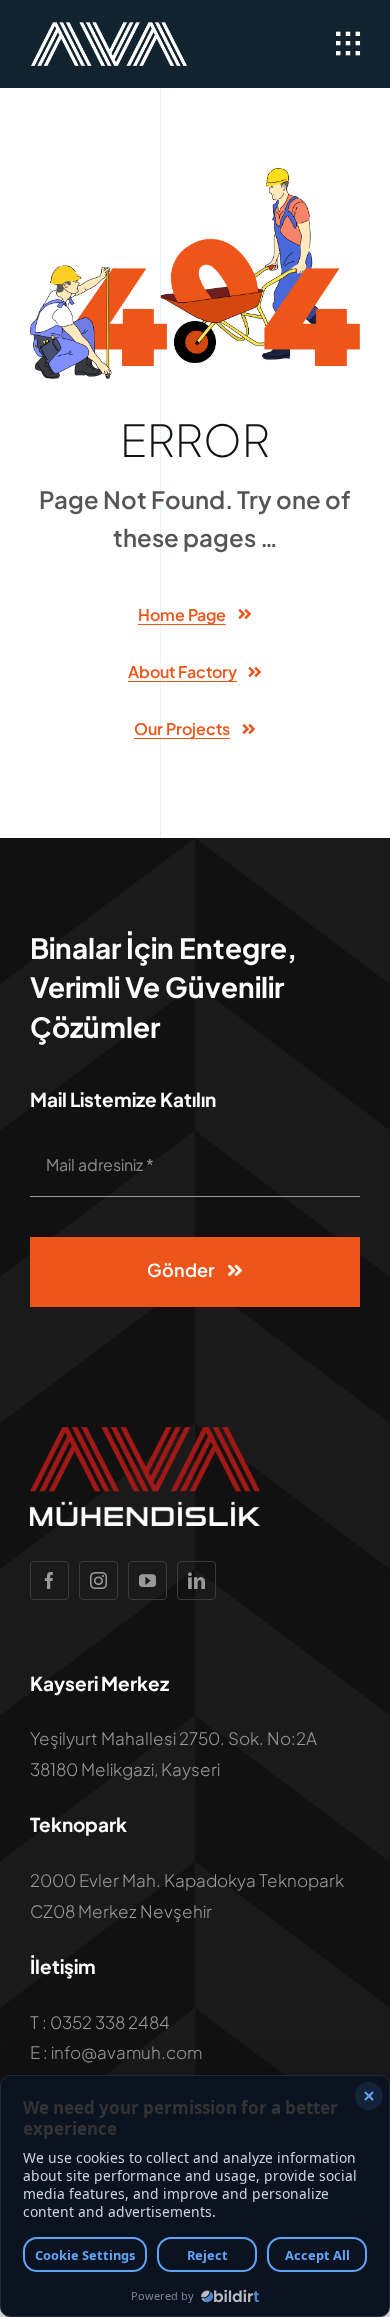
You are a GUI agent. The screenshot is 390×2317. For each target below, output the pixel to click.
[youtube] (147, 1580)
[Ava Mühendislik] (109, 30)
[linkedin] (196, 1580)
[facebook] (49, 1580)
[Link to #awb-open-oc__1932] (348, 44)
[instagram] (98, 1580)
